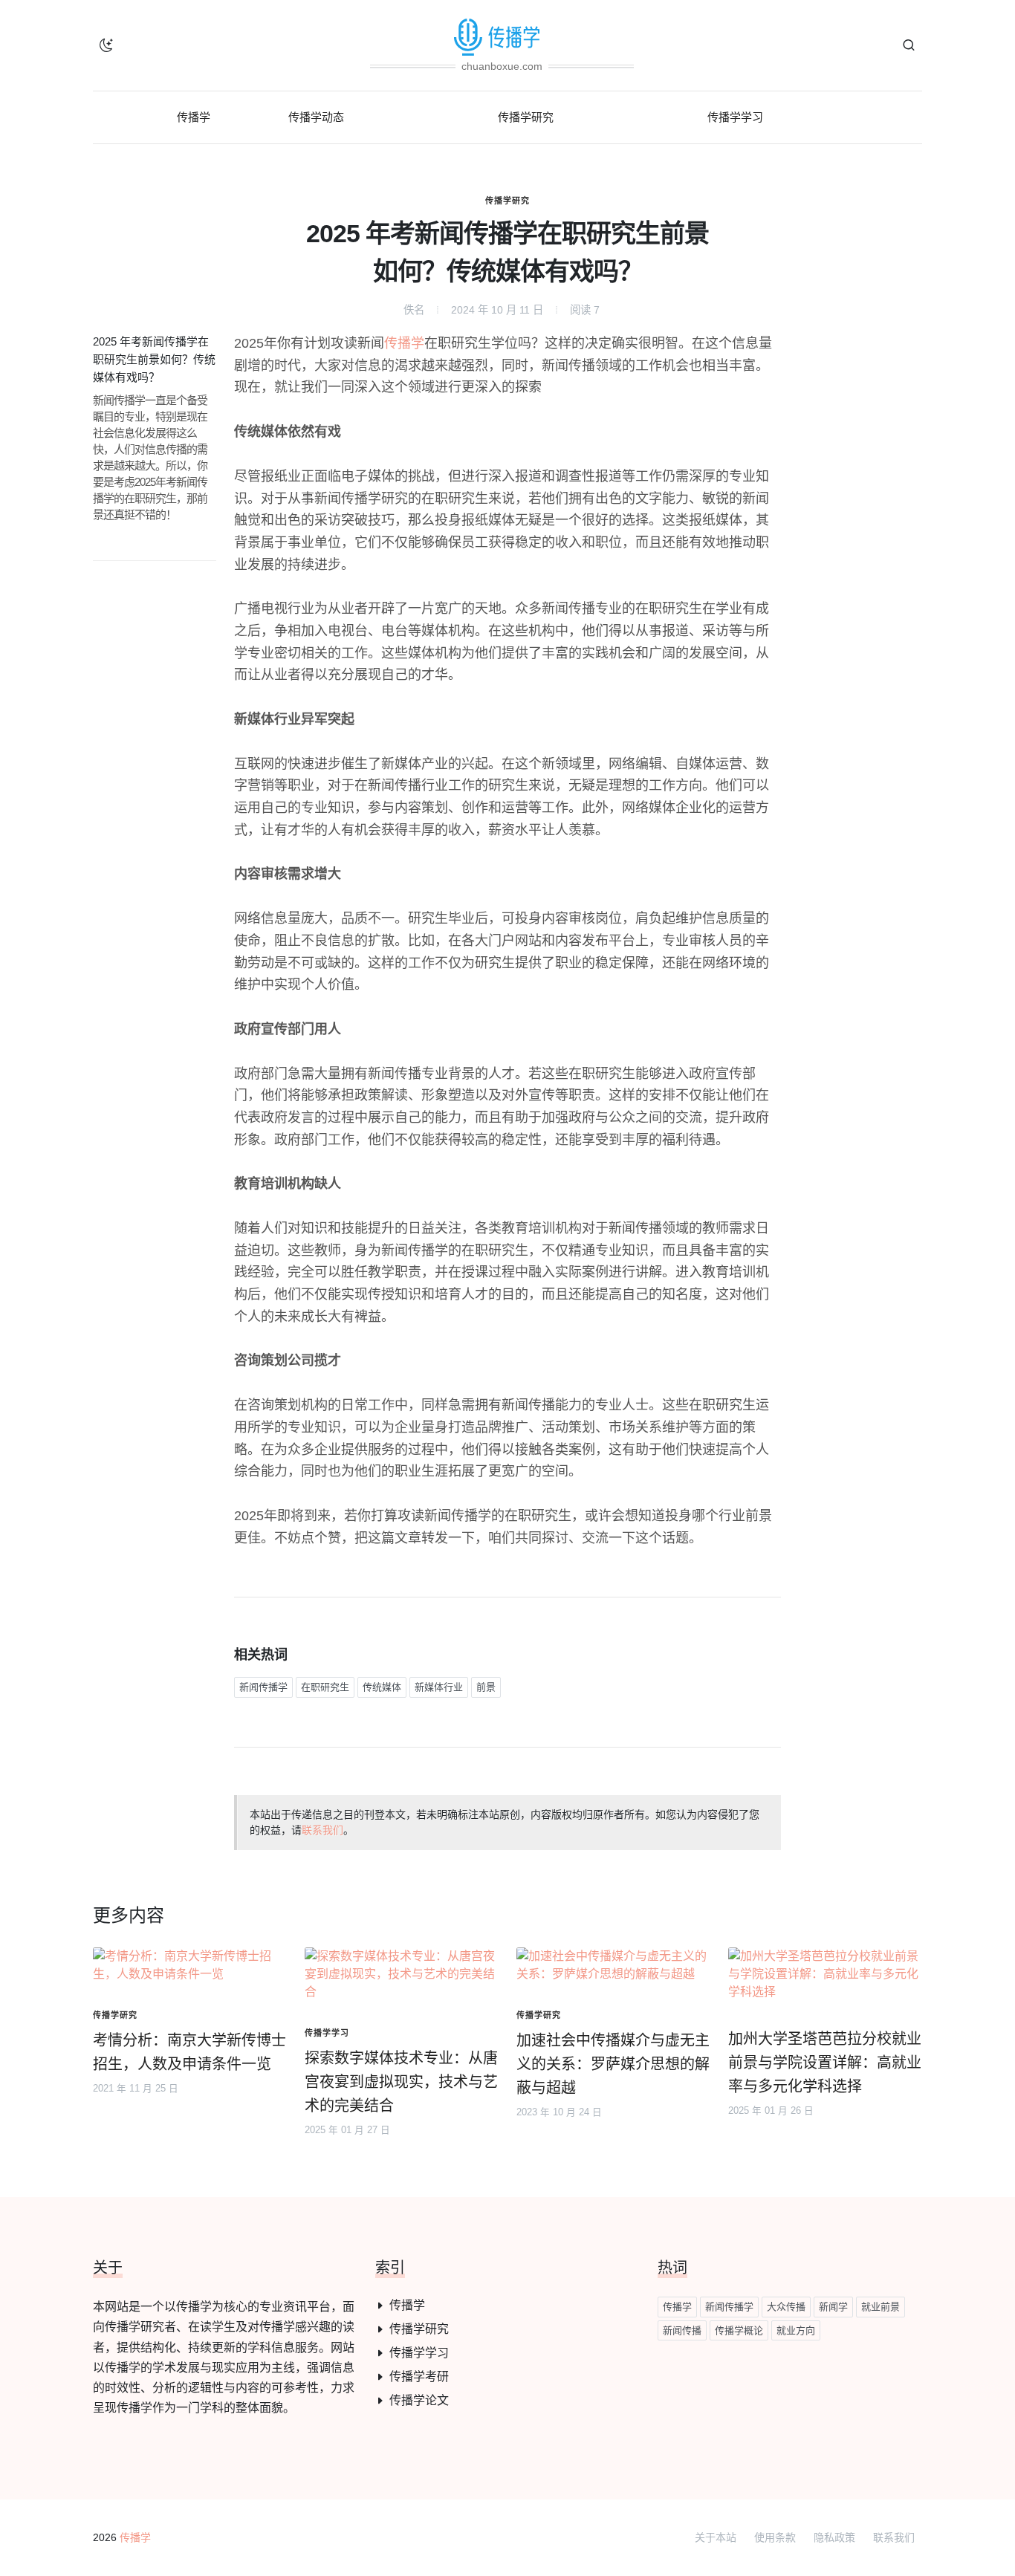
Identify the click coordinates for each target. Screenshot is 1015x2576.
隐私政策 (834, 2537)
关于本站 (716, 2537)
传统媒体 (382, 1687)
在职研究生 (325, 1687)
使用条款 (775, 2537)
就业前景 (881, 2307)
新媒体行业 (439, 1687)
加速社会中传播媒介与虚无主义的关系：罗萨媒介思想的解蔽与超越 (613, 2064)
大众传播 (786, 2307)
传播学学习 (419, 2353)
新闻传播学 (263, 1687)
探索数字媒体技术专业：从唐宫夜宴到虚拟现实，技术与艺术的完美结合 (401, 2082)
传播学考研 (419, 2377)
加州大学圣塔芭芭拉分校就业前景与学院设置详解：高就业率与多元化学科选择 (825, 2063)
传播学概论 (739, 2330)
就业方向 (796, 2330)
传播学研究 (507, 201)
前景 (486, 1687)
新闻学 (833, 2307)
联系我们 (322, 1830)
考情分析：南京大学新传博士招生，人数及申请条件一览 (189, 2052)
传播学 (404, 343)
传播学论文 (419, 2400)
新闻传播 (682, 2330)
